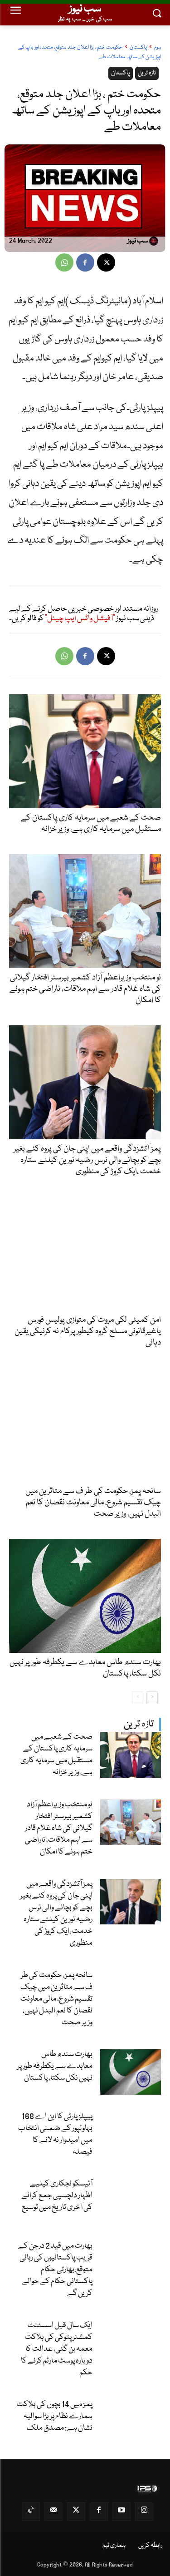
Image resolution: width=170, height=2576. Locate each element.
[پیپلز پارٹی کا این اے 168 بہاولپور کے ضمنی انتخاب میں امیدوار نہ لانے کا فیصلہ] (131, 2134)
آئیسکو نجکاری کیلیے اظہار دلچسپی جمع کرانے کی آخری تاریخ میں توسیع (57, 2196)
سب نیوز (138, 242)
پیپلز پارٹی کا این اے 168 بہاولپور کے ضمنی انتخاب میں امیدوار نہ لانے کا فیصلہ (55, 2134)
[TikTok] (31, 2512)
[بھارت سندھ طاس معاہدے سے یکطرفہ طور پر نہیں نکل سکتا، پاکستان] (131, 2072)
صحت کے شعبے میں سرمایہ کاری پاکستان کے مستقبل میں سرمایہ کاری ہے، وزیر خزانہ (56, 1755)
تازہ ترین (139, 1724)
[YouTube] (121, 2512)
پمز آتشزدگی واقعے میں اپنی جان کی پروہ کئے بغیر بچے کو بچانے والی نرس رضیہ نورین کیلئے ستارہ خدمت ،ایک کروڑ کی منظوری (56, 1914)
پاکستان (138, 47)
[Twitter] (76, 2512)
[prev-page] (138, 1697)
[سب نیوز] (155, 241)
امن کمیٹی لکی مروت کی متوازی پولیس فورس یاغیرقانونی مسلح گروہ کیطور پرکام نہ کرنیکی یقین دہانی (88, 1331)
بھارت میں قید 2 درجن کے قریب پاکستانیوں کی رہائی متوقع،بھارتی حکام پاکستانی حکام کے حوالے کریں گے (55, 2270)
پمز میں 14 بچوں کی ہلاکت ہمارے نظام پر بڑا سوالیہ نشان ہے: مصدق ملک (55, 2416)
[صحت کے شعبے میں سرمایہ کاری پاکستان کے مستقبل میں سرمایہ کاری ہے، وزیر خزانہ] (131, 1755)
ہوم (158, 47)
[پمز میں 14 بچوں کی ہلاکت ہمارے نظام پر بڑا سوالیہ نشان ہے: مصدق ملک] (131, 2422)
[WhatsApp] (64, 262)
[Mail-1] (53, 2512)
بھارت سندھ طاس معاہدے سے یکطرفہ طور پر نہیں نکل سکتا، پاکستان (55, 2066)
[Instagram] (144, 2512)
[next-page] (152, 1697)
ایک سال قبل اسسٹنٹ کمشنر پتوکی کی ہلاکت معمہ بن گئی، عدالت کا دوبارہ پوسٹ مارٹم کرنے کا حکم (57, 2349)
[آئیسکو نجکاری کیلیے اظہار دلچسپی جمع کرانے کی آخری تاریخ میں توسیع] (131, 2202)
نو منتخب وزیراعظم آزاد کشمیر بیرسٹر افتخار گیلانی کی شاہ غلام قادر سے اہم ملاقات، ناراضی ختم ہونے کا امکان (59, 1828)
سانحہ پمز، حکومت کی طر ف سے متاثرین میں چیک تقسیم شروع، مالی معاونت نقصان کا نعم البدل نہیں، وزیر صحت (56, 1999)
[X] (106, 262)
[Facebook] (85, 262)
